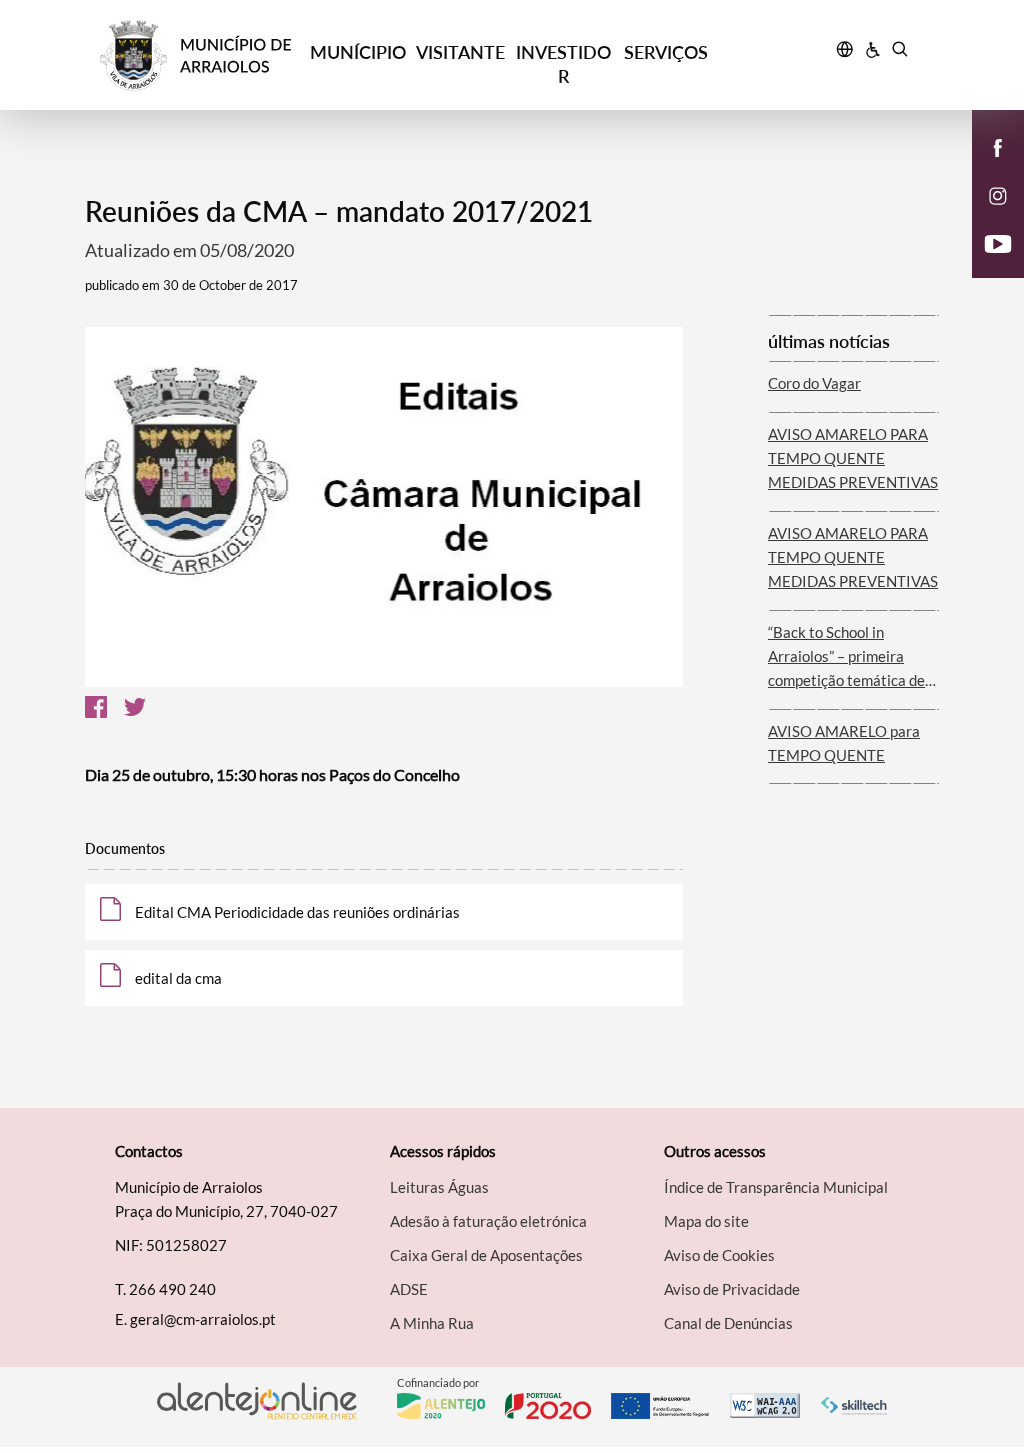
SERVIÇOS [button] (666, 52)
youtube (986, 264)
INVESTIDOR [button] (563, 64)
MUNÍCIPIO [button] (358, 52)
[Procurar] (899, 52)
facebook (986, 168)
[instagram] (998, 194)
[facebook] (998, 146)
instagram (986, 216)
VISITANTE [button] (460, 52)
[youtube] (998, 242)
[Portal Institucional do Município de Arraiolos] (203, 55)
